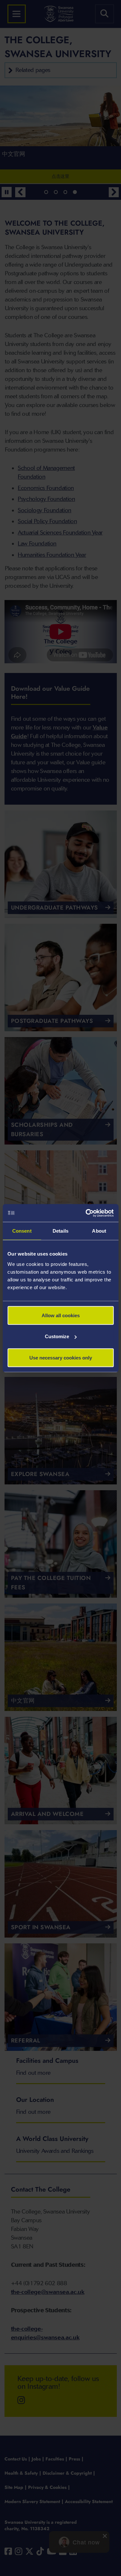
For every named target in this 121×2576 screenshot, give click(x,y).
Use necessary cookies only (61, 1357)
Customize (57, 1336)
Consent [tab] (22, 1231)
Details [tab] (60, 1231)
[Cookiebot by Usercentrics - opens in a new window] (86, 1213)
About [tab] (99, 1231)
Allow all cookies (61, 1315)
